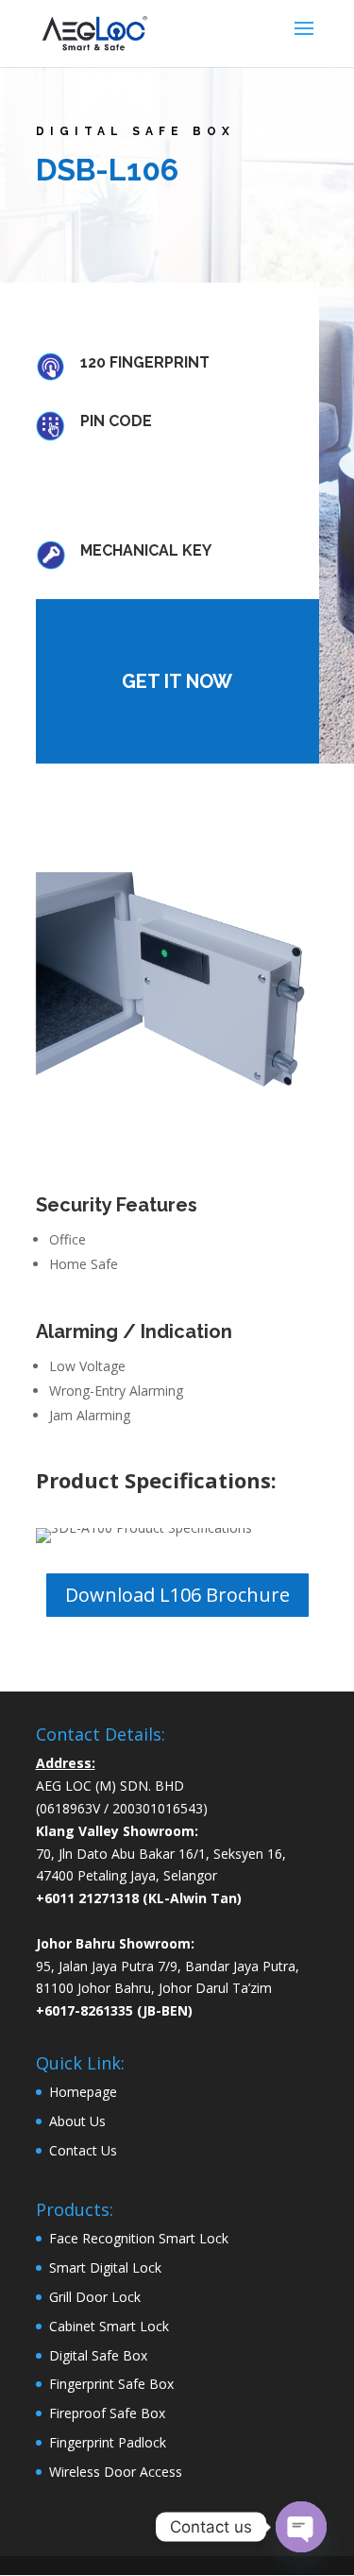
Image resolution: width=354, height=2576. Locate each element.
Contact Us (83, 2150)
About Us (77, 2121)
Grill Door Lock (95, 2297)
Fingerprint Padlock (108, 2442)
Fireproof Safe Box (107, 2413)
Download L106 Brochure (177, 1595)
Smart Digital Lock (105, 2267)
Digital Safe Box (98, 2355)
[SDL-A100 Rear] (177, 987)
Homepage (83, 2092)
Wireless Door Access (116, 2472)
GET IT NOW (177, 681)
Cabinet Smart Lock (109, 2326)
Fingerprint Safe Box (111, 2384)
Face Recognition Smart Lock (139, 2238)
